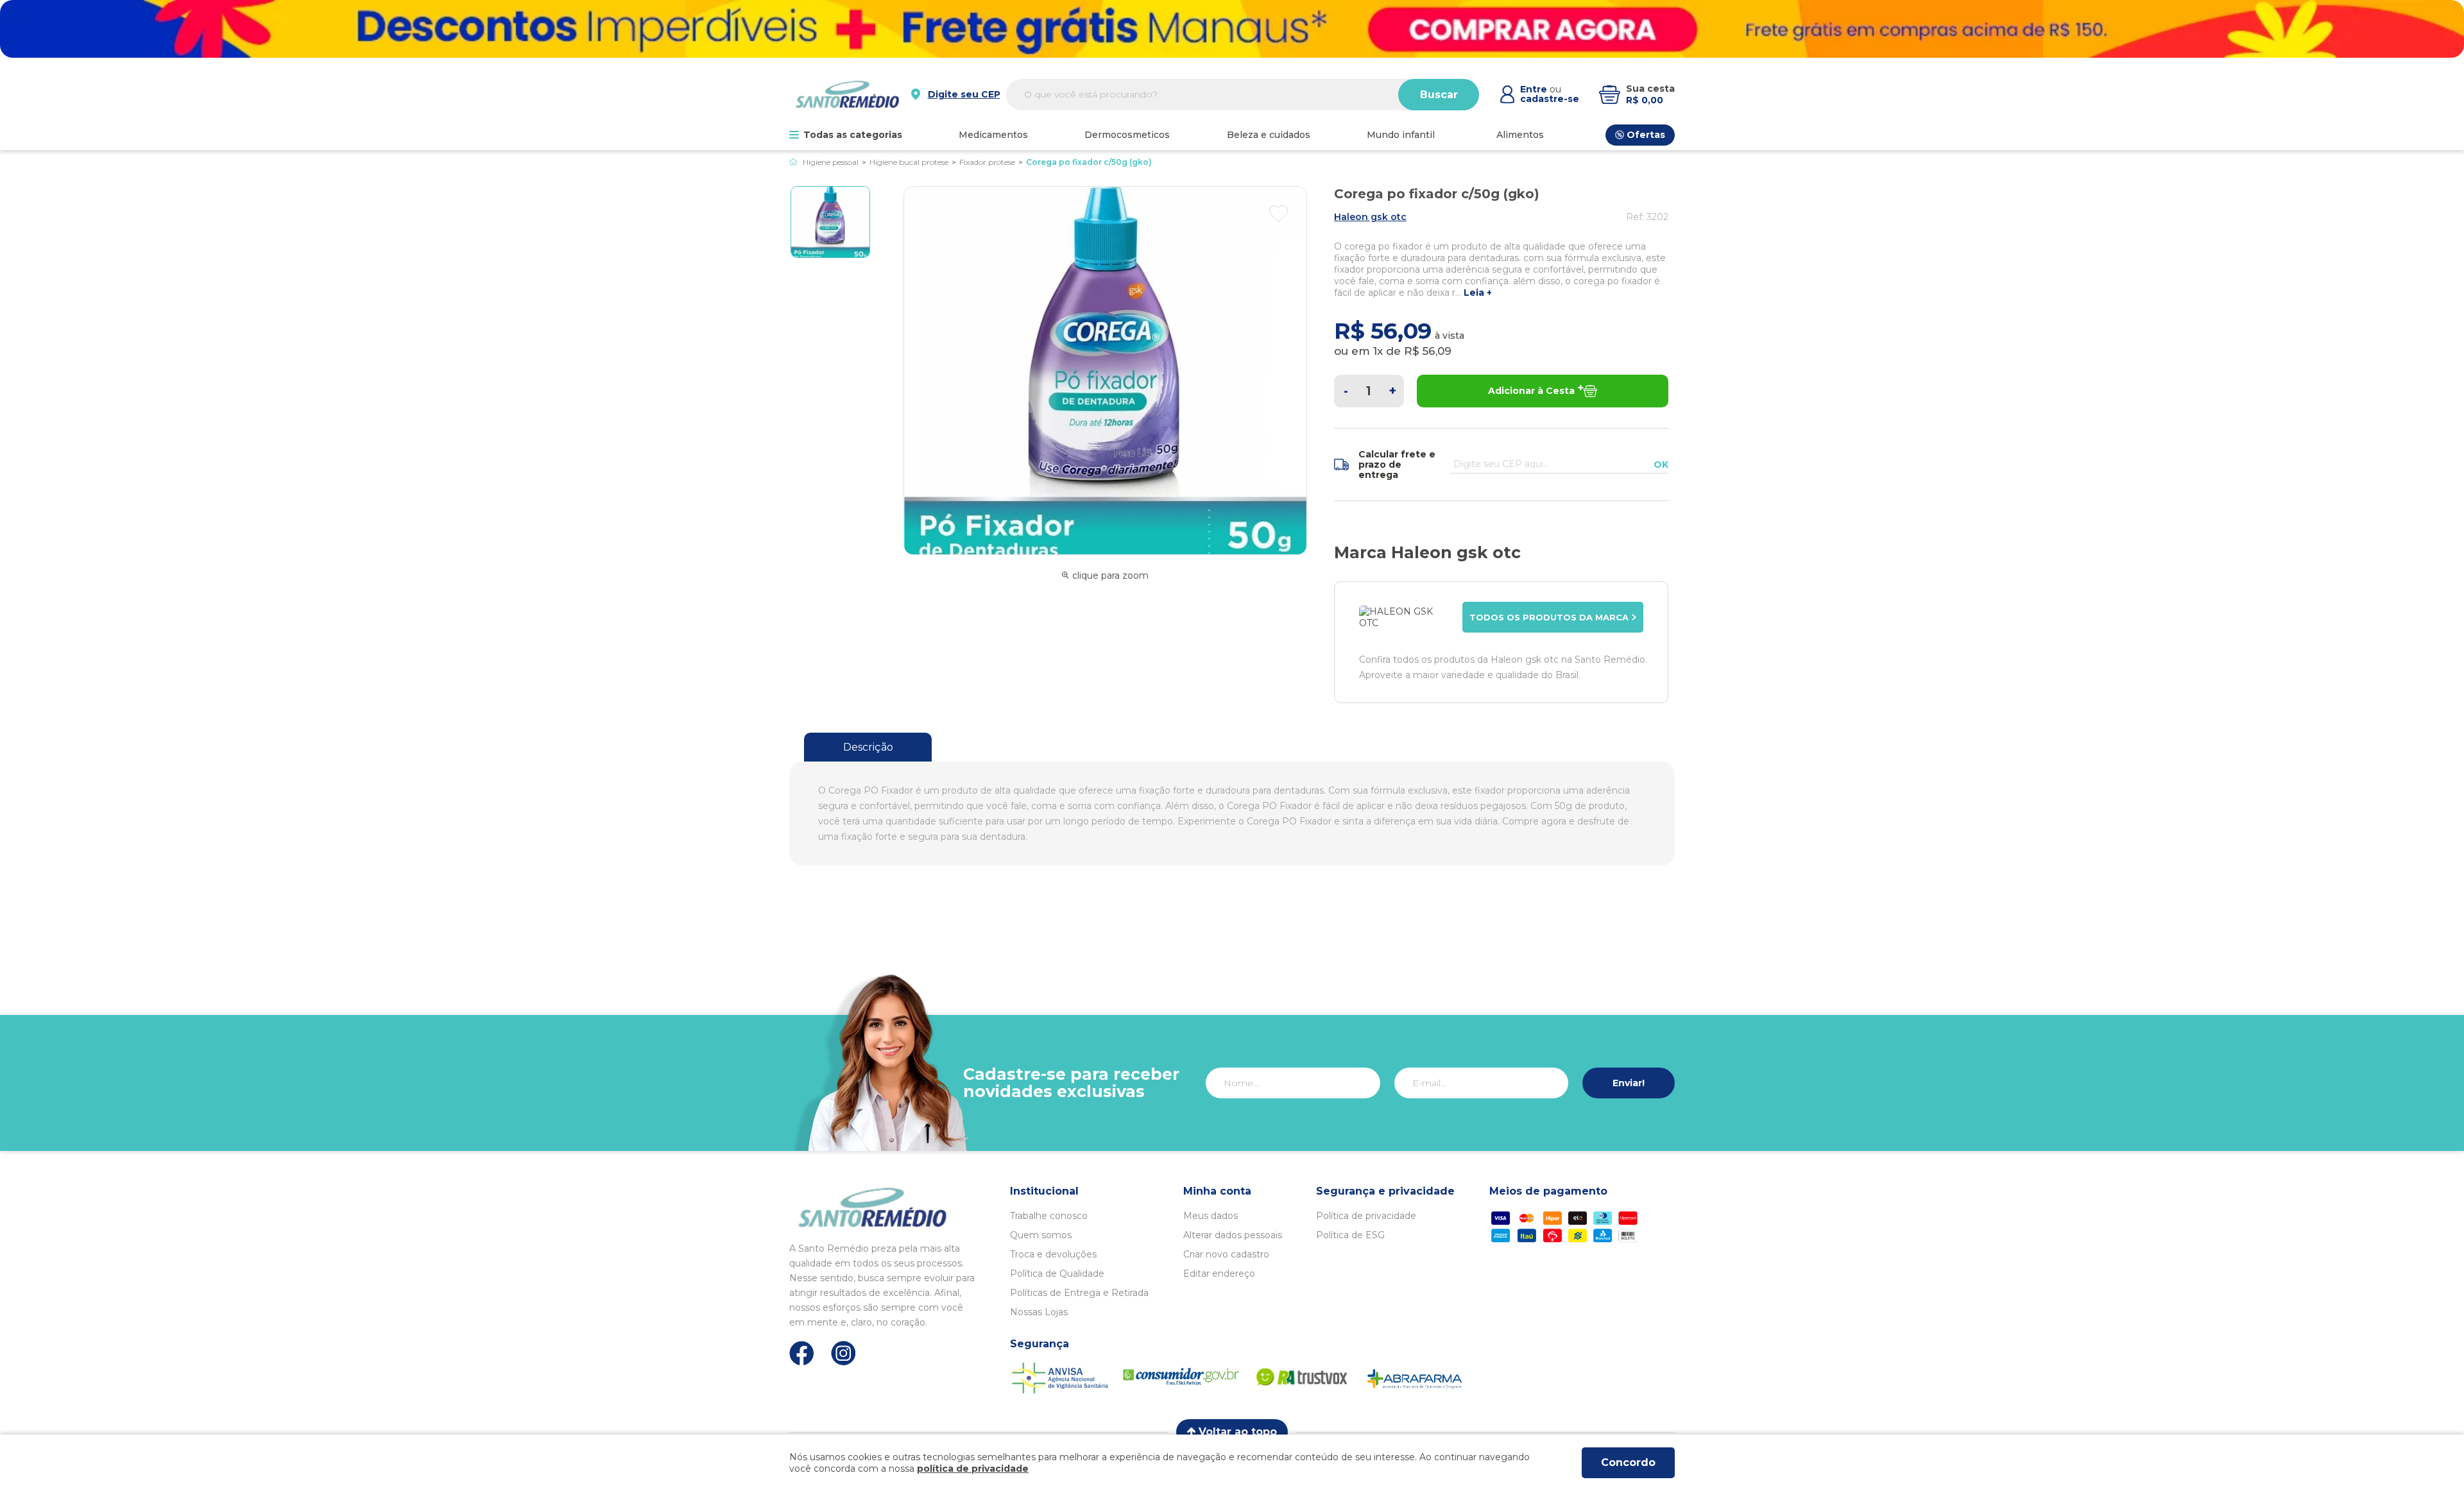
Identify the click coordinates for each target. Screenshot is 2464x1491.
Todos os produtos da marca (1549, 617)
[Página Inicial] (793, 162)
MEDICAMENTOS (993, 135)
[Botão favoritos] (1279, 214)
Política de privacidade (1366, 1216)
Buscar (1439, 95)
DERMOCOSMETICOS (1127, 135)
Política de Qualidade (1057, 1274)
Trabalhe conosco (1049, 1216)
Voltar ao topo (1238, 1432)
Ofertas (1646, 135)
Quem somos (1041, 1235)
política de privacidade (973, 1469)
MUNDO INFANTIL (1401, 135)
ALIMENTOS (1520, 135)
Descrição (868, 747)
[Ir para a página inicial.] (847, 94)
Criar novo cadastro (1226, 1254)
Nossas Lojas (1039, 1312)
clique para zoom (1110, 575)
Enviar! (1629, 1083)
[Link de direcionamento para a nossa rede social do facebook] (802, 1353)
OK (1661, 464)
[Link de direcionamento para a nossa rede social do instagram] (843, 1353)
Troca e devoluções (1053, 1254)
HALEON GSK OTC (1370, 217)
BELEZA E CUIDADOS (1269, 135)
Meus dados (1211, 1216)
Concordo (1628, 1462)
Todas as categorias (853, 135)
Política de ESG (1350, 1235)
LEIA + (1478, 293)
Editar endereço (1219, 1274)
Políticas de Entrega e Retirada (1079, 1293)
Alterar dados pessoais (1233, 1235)
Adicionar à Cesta (1531, 391)
